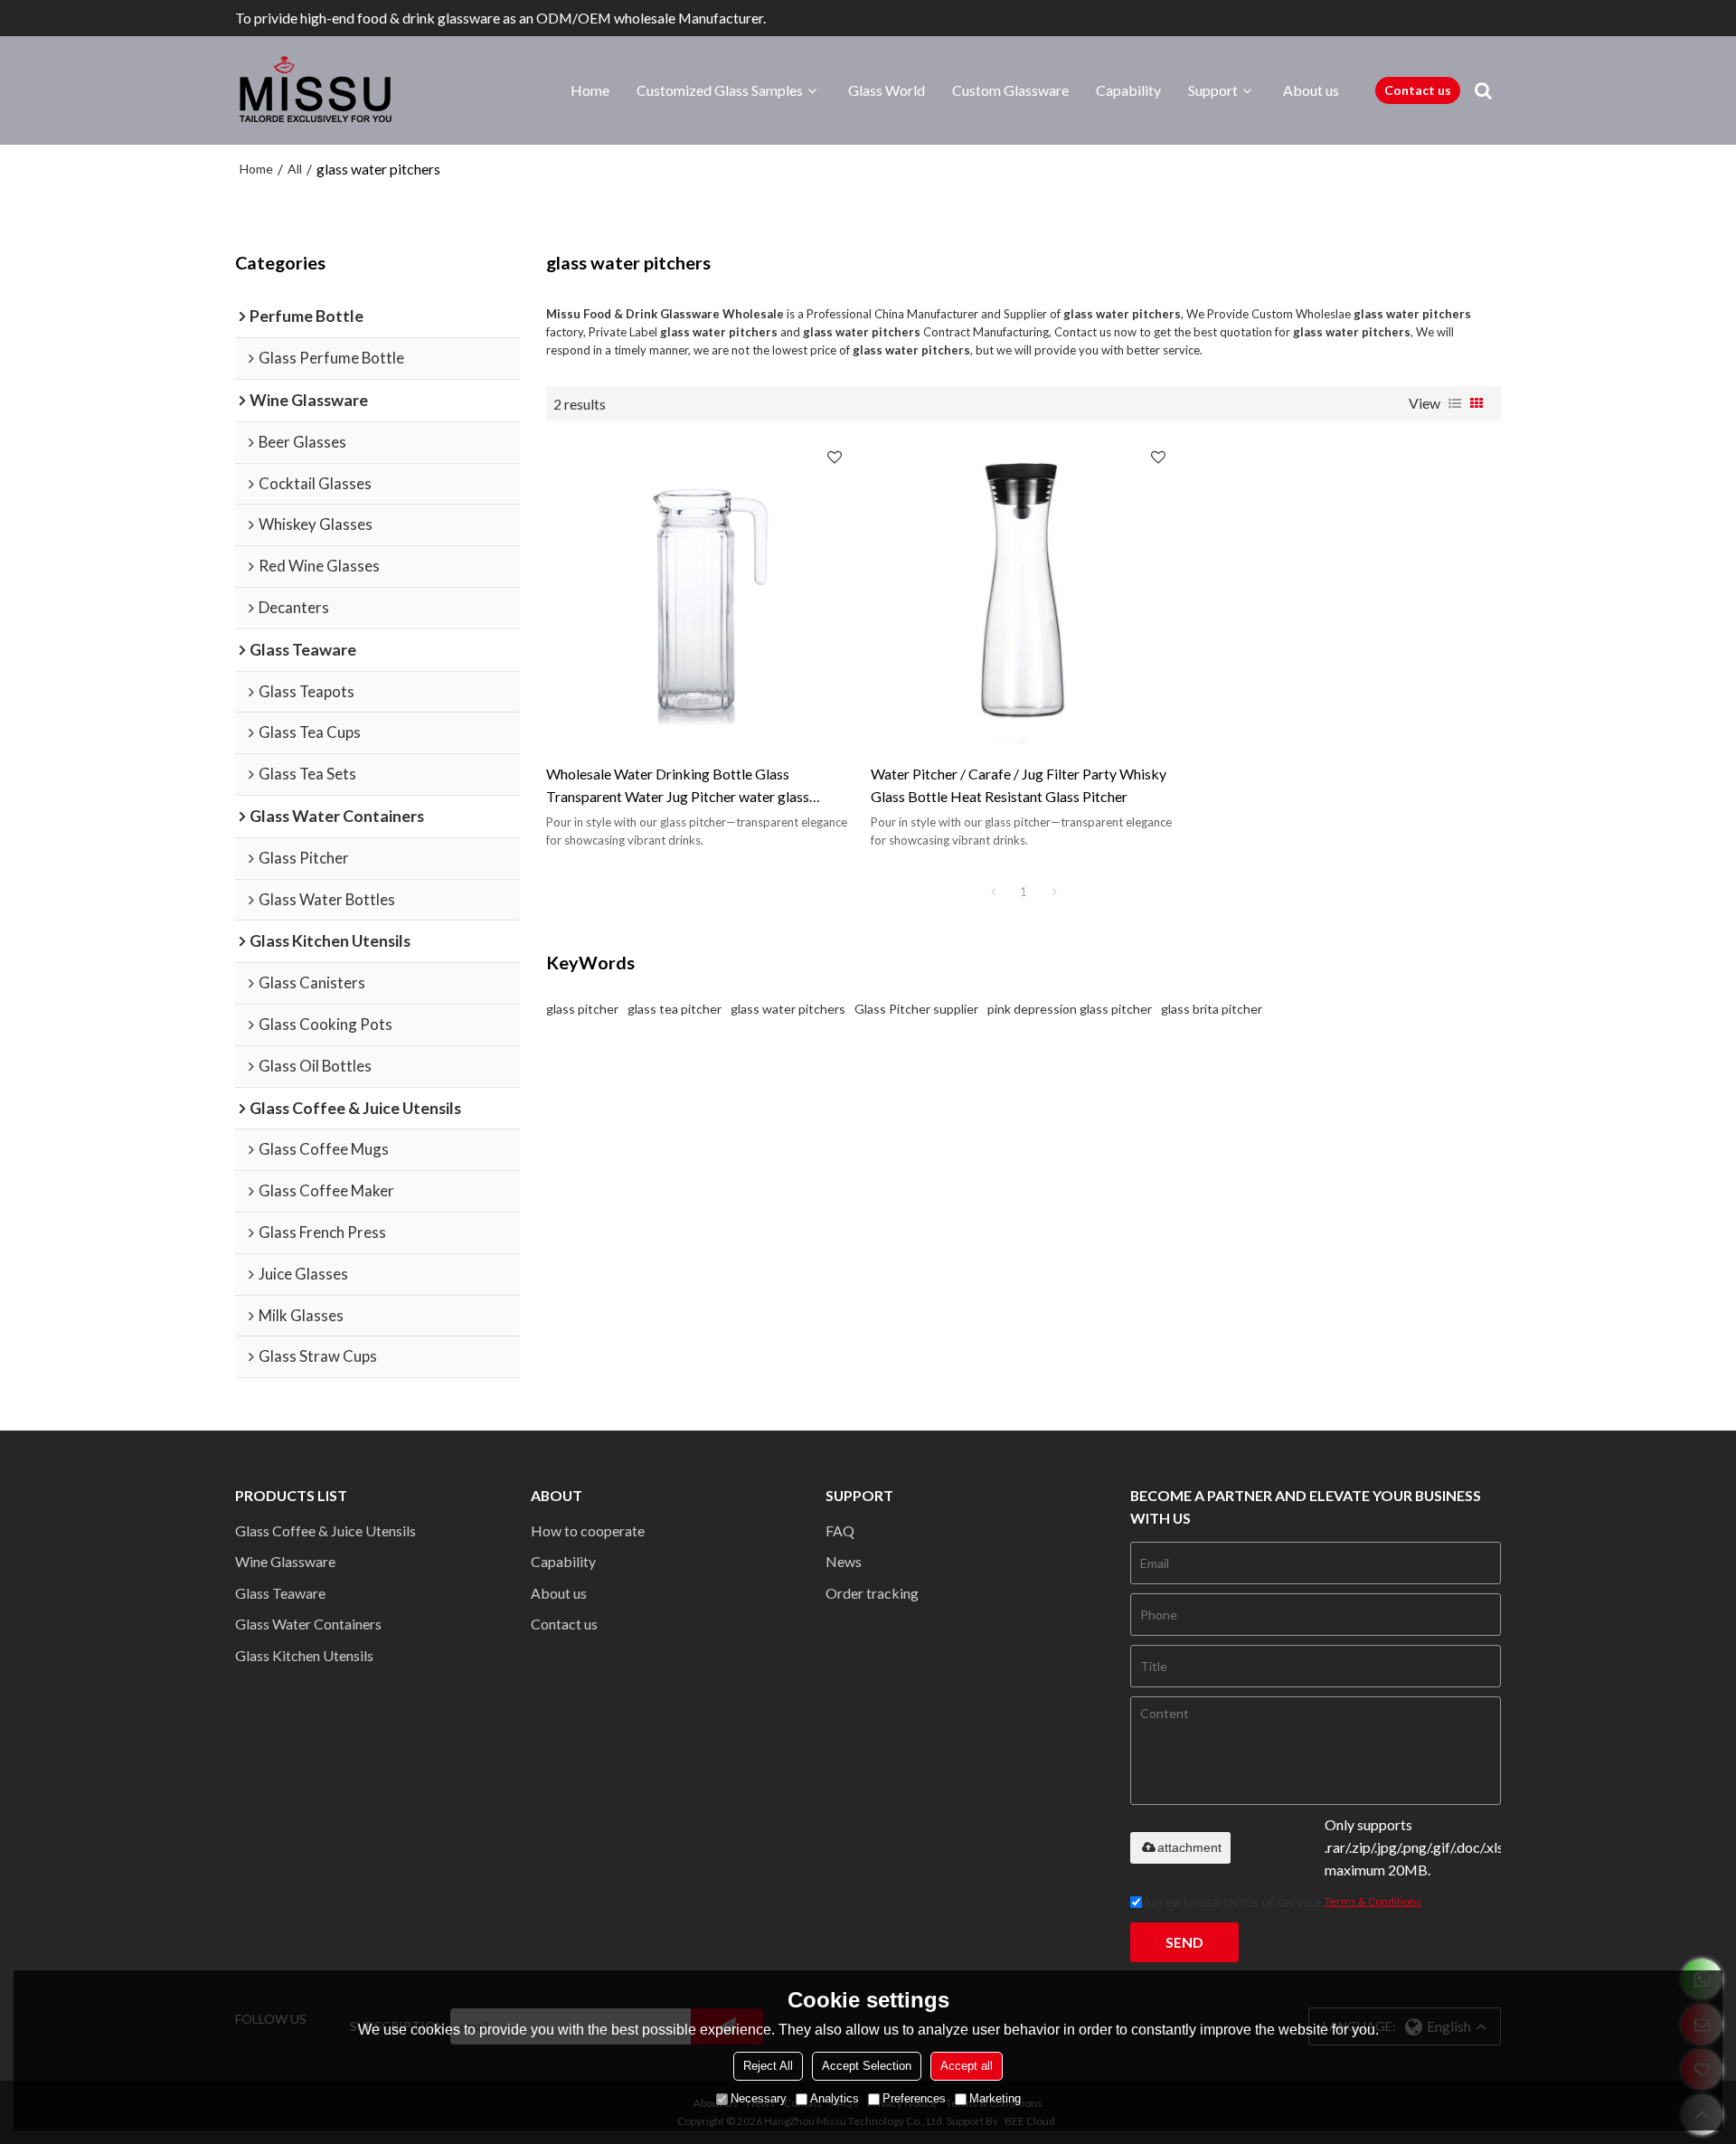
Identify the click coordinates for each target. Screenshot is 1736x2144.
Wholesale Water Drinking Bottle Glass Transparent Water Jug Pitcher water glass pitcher (678, 787)
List (1455, 403)
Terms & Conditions (1373, 1901)
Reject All (768, 2066)
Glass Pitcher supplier (916, 1009)
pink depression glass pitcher (1070, 1009)
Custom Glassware (1010, 90)
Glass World (887, 90)
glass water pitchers (788, 1009)
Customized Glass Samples (720, 90)
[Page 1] (993, 892)
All (295, 169)
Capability (1128, 90)
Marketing (995, 2098)
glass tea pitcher (675, 1009)
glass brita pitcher (1212, 1009)
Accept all (967, 2066)
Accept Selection (867, 2066)
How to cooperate (588, 1530)
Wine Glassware (285, 1561)
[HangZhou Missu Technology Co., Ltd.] (316, 90)
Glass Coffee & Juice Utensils (325, 1530)
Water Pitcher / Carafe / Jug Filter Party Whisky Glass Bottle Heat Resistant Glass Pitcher (1019, 785)
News (844, 1561)
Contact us (1418, 90)
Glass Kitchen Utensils (304, 1655)
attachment (1189, 1847)
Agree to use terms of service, (1282, 1901)
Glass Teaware (280, 1593)
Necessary (759, 2098)
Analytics (835, 2098)
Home (590, 90)
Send (1184, 1942)
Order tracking (872, 1593)
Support (1213, 90)
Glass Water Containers (308, 1624)
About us (1311, 90)
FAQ (840, 1530)
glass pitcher (582, 1009)
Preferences (914, 2098)
